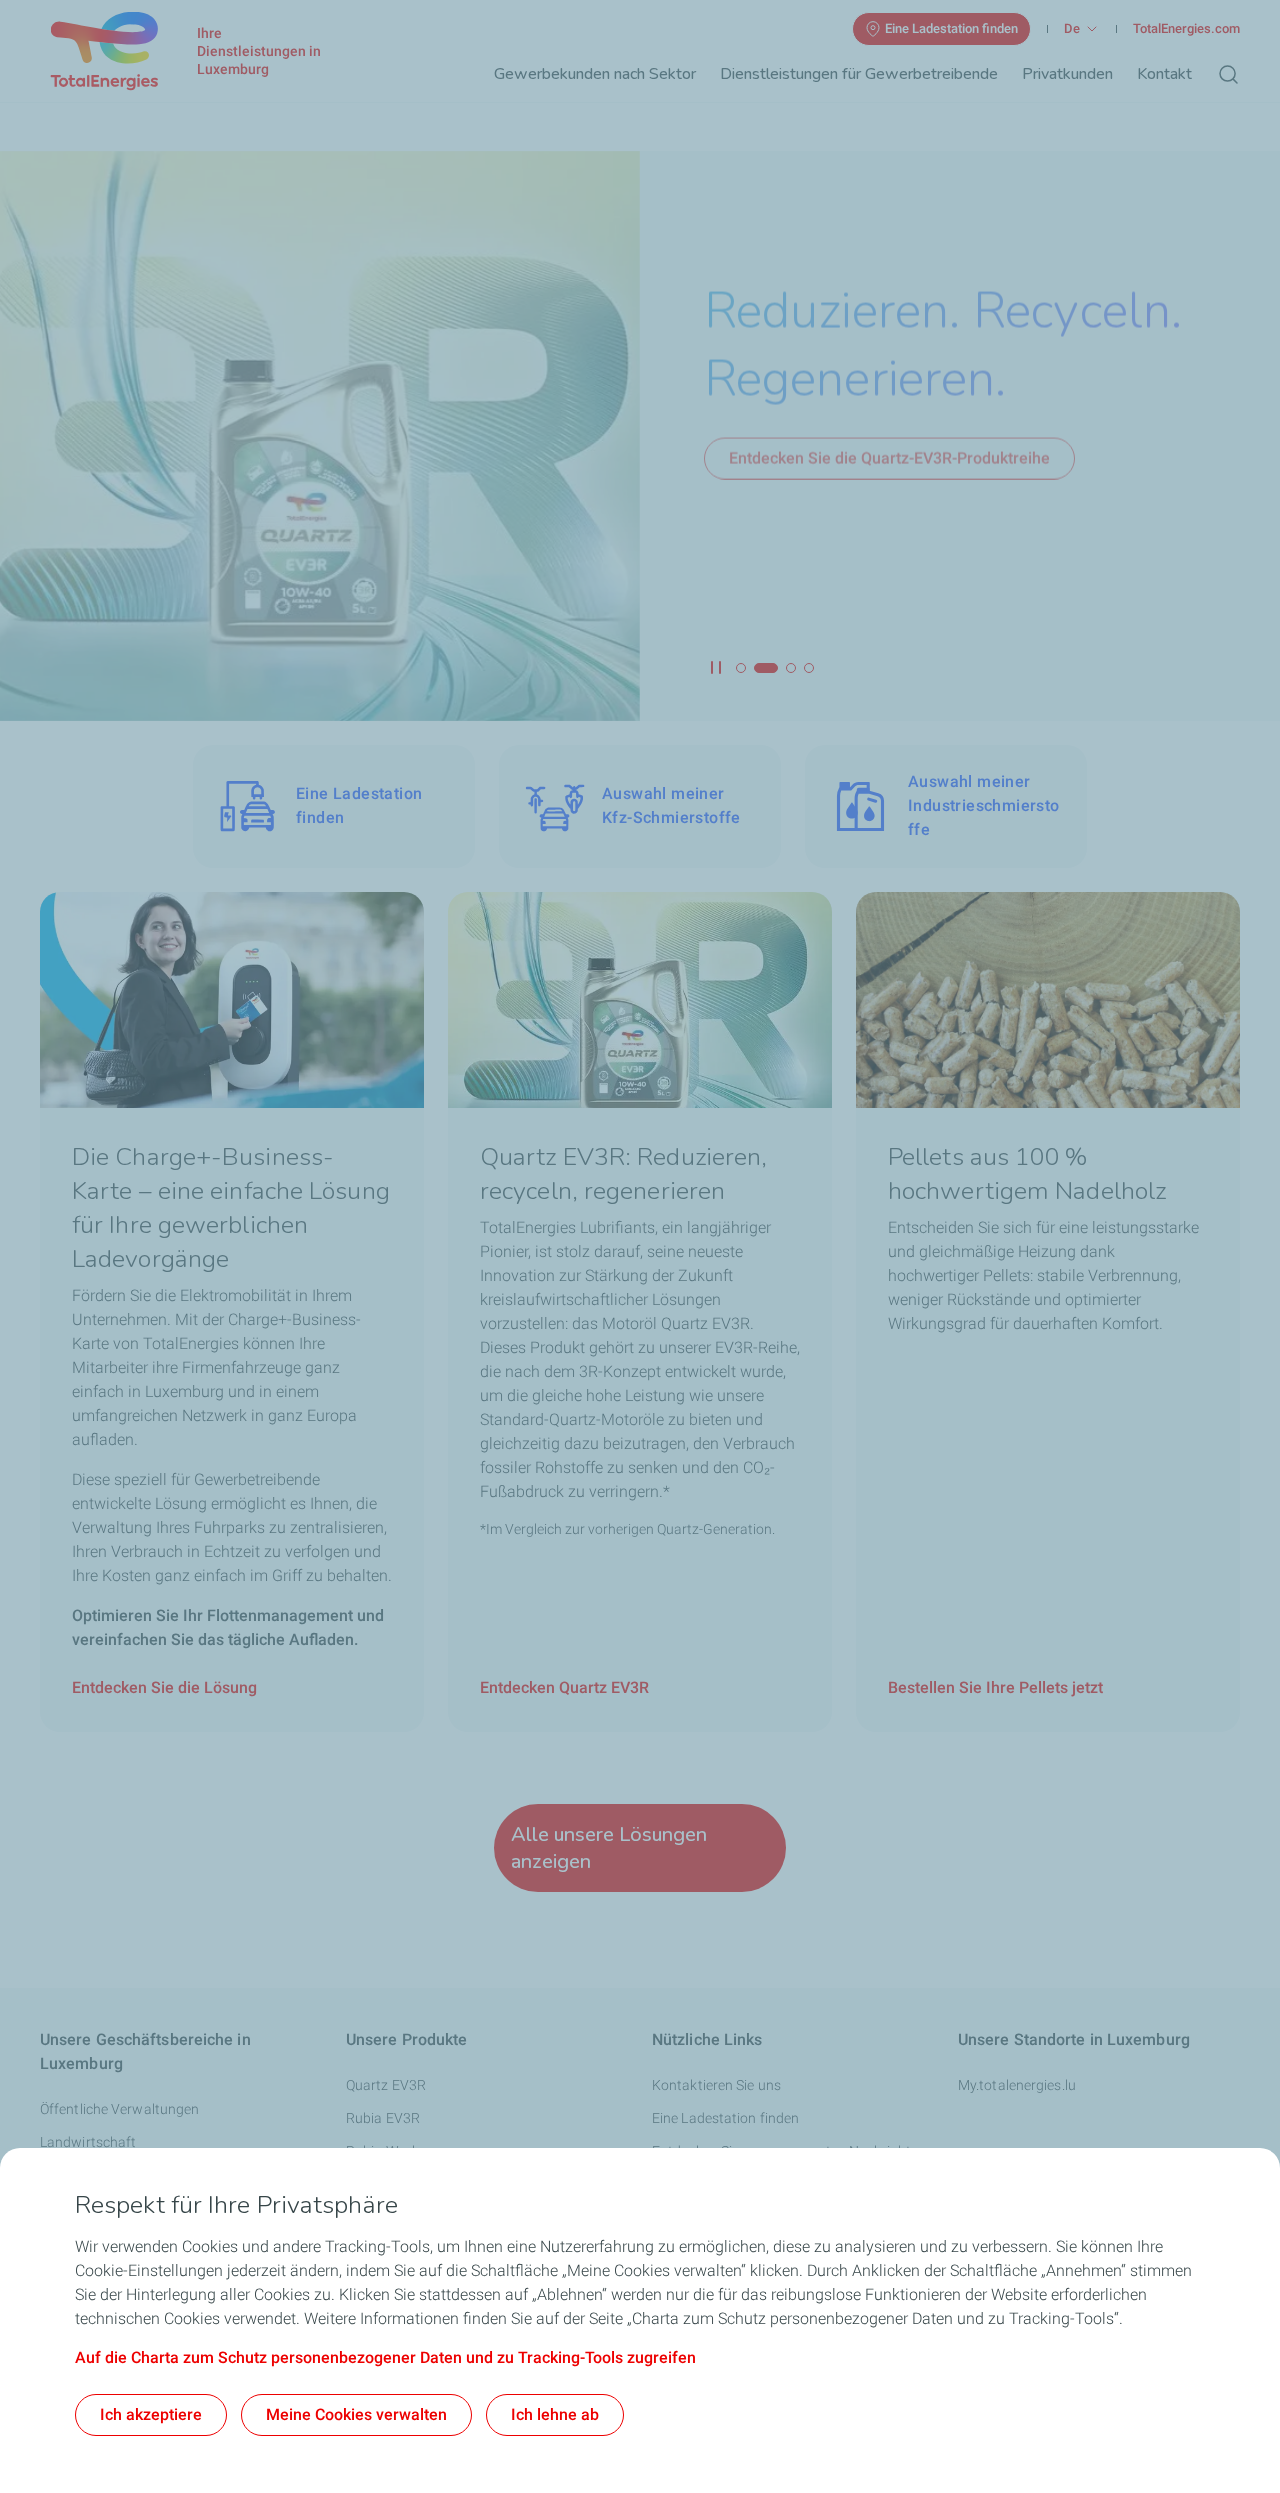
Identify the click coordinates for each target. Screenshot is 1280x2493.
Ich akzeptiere (151, 2414)
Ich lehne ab (555, 2414)
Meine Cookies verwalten (356, 2414)
